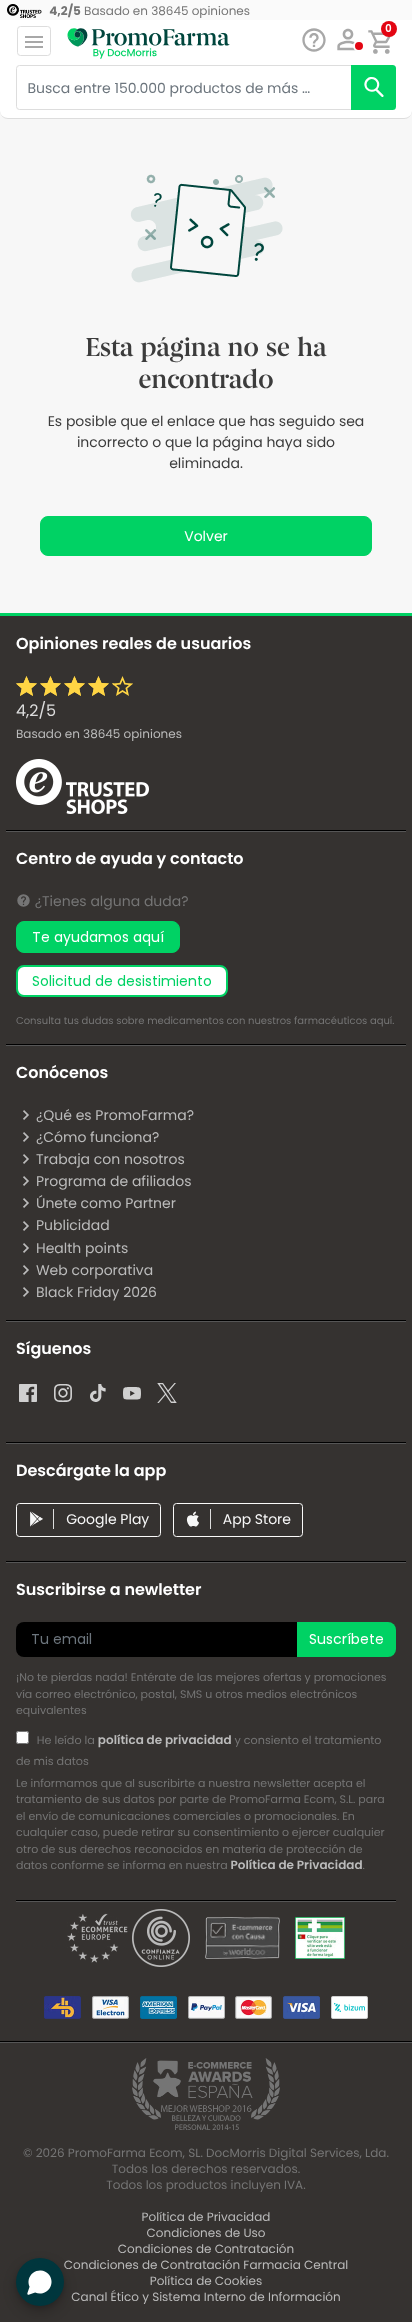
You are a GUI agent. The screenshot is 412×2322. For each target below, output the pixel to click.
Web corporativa (94, 1270)
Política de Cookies (206, 2281)
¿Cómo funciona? (97, 1137)
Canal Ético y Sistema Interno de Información (205, 2297)
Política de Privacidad (297, 1865)
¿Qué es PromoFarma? (115, 1115)
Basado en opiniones (99, 734)
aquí (381, 1020)
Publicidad (73, 1225)
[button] (347, 40)
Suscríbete (346, 1639)
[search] (373, 87)
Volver (206, 536)
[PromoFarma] (148, 43)
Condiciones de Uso (206, 2233)
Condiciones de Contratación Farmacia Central (206, 2265)
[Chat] (313, 40)
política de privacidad (165, 1740)
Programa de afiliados (114, 1181)
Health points (82, 1248)
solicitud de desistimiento (122, 981)
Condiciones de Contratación (206, 2249)
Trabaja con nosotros (110, 1159)
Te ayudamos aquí (98, 937)
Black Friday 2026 (96, 1292)
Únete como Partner (106, 1203)
